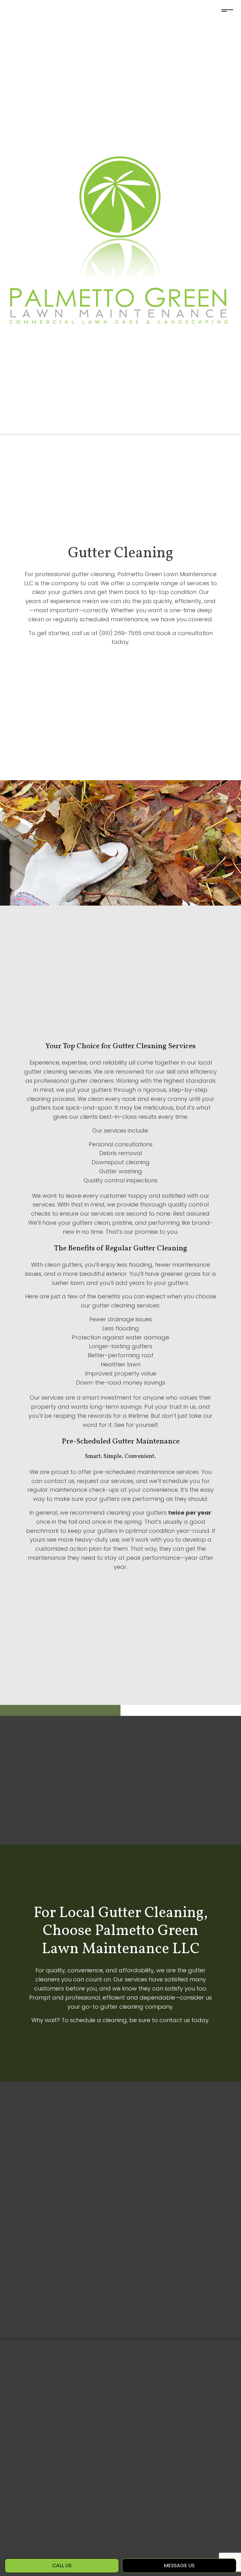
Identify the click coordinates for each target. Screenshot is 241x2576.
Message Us (179, 2565)
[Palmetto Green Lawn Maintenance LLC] (120, 217)
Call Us (62, 2565)
